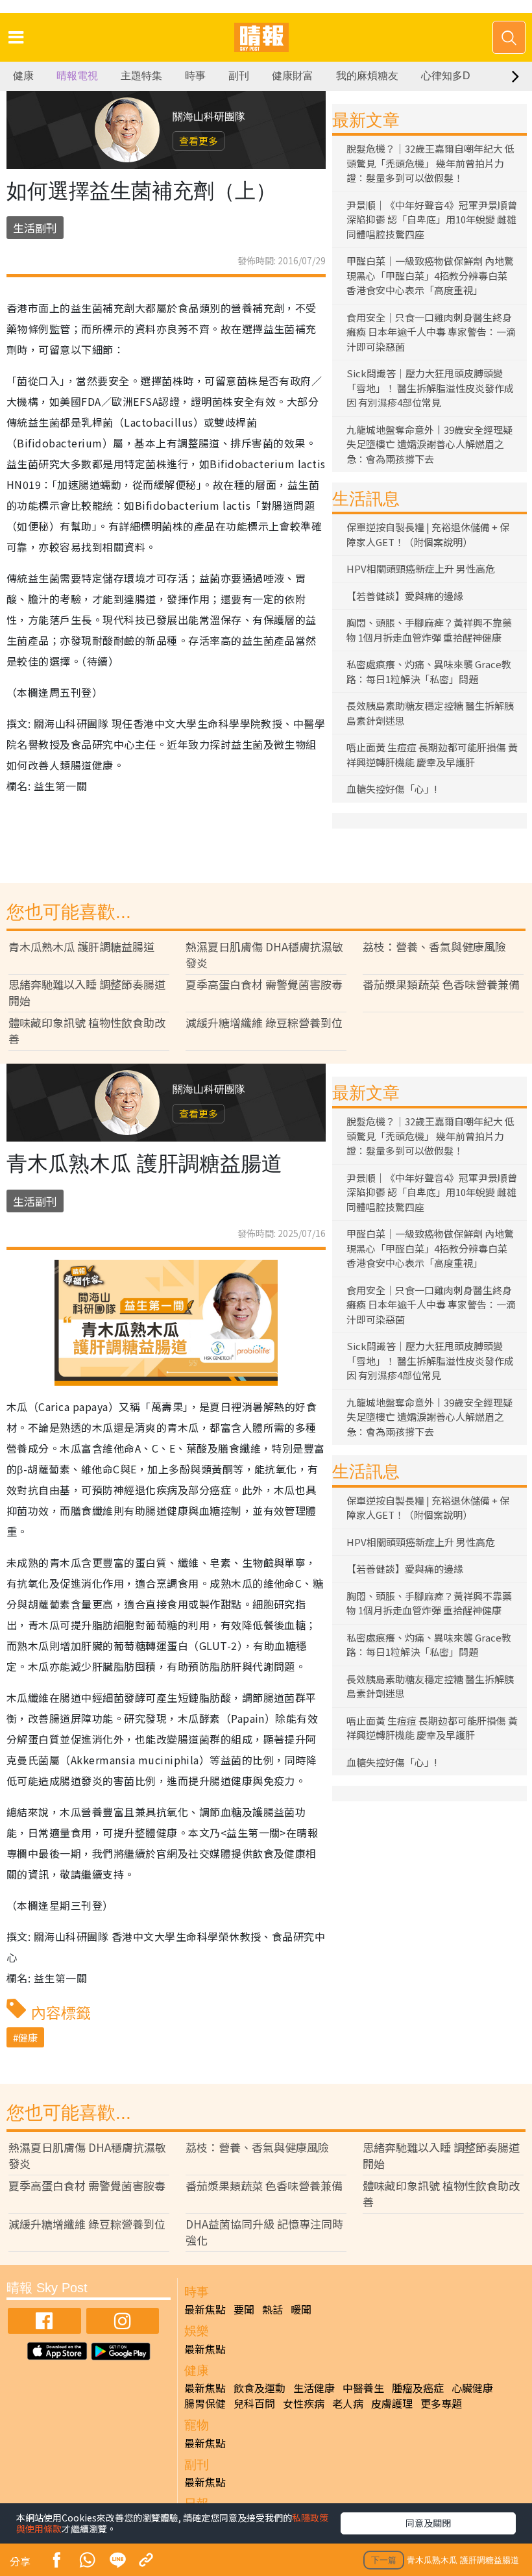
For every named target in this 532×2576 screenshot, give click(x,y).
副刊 (239, 76)
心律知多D (446, 76)
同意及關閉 (428, 2523)
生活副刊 (35, 228)
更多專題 (441, 2403)
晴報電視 (77, 76)
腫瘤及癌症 (418, 2388)
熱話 (272, 2309)
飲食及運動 (260, 2388)
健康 (23, 76)
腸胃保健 (205, 2403)
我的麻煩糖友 (367, 76)
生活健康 (314, 2388)
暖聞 (301, 2309)
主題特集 (141, 76)
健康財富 (293, 76)
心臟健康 (472, 2388)
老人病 (348, 2403)
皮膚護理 (392, 2403)
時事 (195, 76)
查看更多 (199, 141)
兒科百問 (254, 2403)
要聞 (244, 2309)
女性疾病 (304, 2403)
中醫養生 (363, 2388)
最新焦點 (205, 2309)
